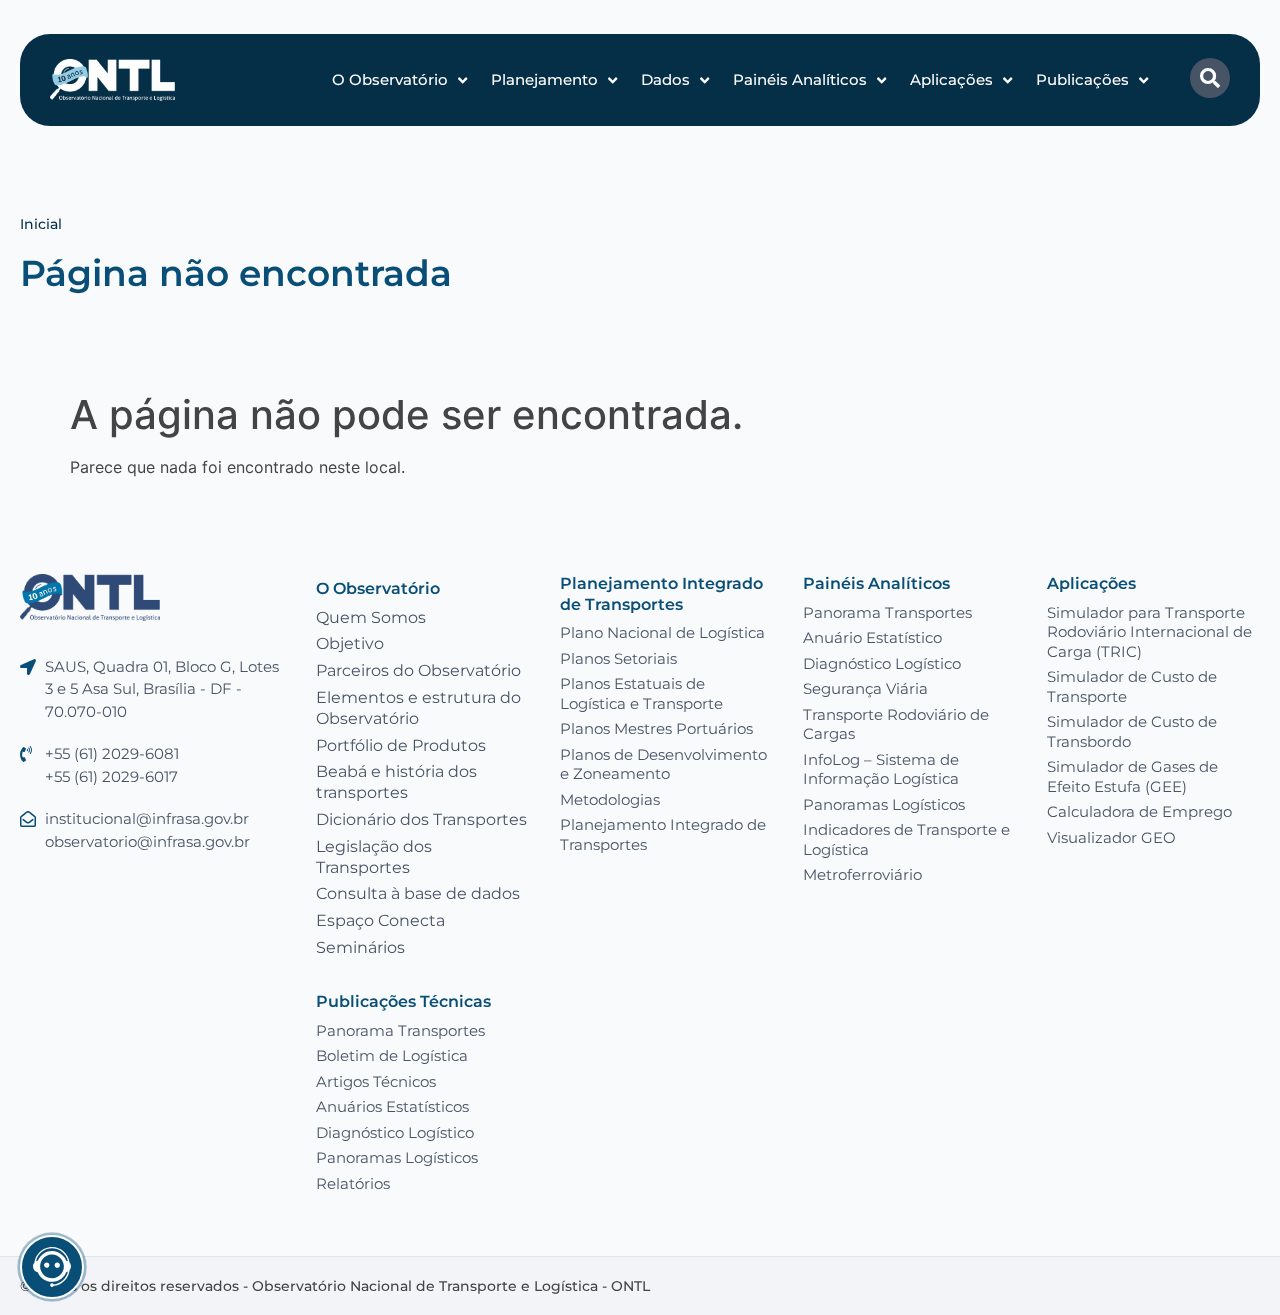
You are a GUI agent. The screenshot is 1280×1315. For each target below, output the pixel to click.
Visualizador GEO (1111, 837)
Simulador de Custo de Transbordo (1132, 731)
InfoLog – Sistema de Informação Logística (881, 769)
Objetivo (350, 643)
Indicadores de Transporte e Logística (906, 839)
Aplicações (951, 79)
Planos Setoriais (618, 658)
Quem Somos (371, 617)
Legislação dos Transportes (374, 857)
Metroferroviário (862, 874)
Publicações (1082, 79)
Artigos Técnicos (376, 1081)
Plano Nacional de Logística (662, 632)
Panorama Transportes (887, 612)
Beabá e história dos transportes (396, 782)
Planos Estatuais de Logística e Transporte (641, 693)
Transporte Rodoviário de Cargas (896, 724)
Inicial (41, 224)
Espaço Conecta (380, 920)
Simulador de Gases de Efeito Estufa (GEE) (1132, 776)
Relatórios (353, 1183)
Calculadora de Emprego (1139, 811)
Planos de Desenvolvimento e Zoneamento (663, 764)
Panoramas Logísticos (884, 804)
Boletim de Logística (392, 1055)
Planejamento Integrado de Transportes (661, 594)
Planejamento (544, 79)
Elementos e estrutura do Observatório (418, 708)
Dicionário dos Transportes (421, 819)
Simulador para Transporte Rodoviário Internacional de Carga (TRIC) (1149, 632)
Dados (665, 79)
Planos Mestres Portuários (656, 728)
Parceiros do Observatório (418, 670)
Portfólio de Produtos (401, 745)
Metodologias (610, 799)
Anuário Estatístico (872, 637)
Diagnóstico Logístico (882, 663)
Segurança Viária (865, 688)
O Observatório (390, 79)
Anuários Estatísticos (392, 1106)
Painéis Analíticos (800, 79)
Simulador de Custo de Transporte (1132, 686)
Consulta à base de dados (418, 893)
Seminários (360, 947)
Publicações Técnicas (403, 1001)
